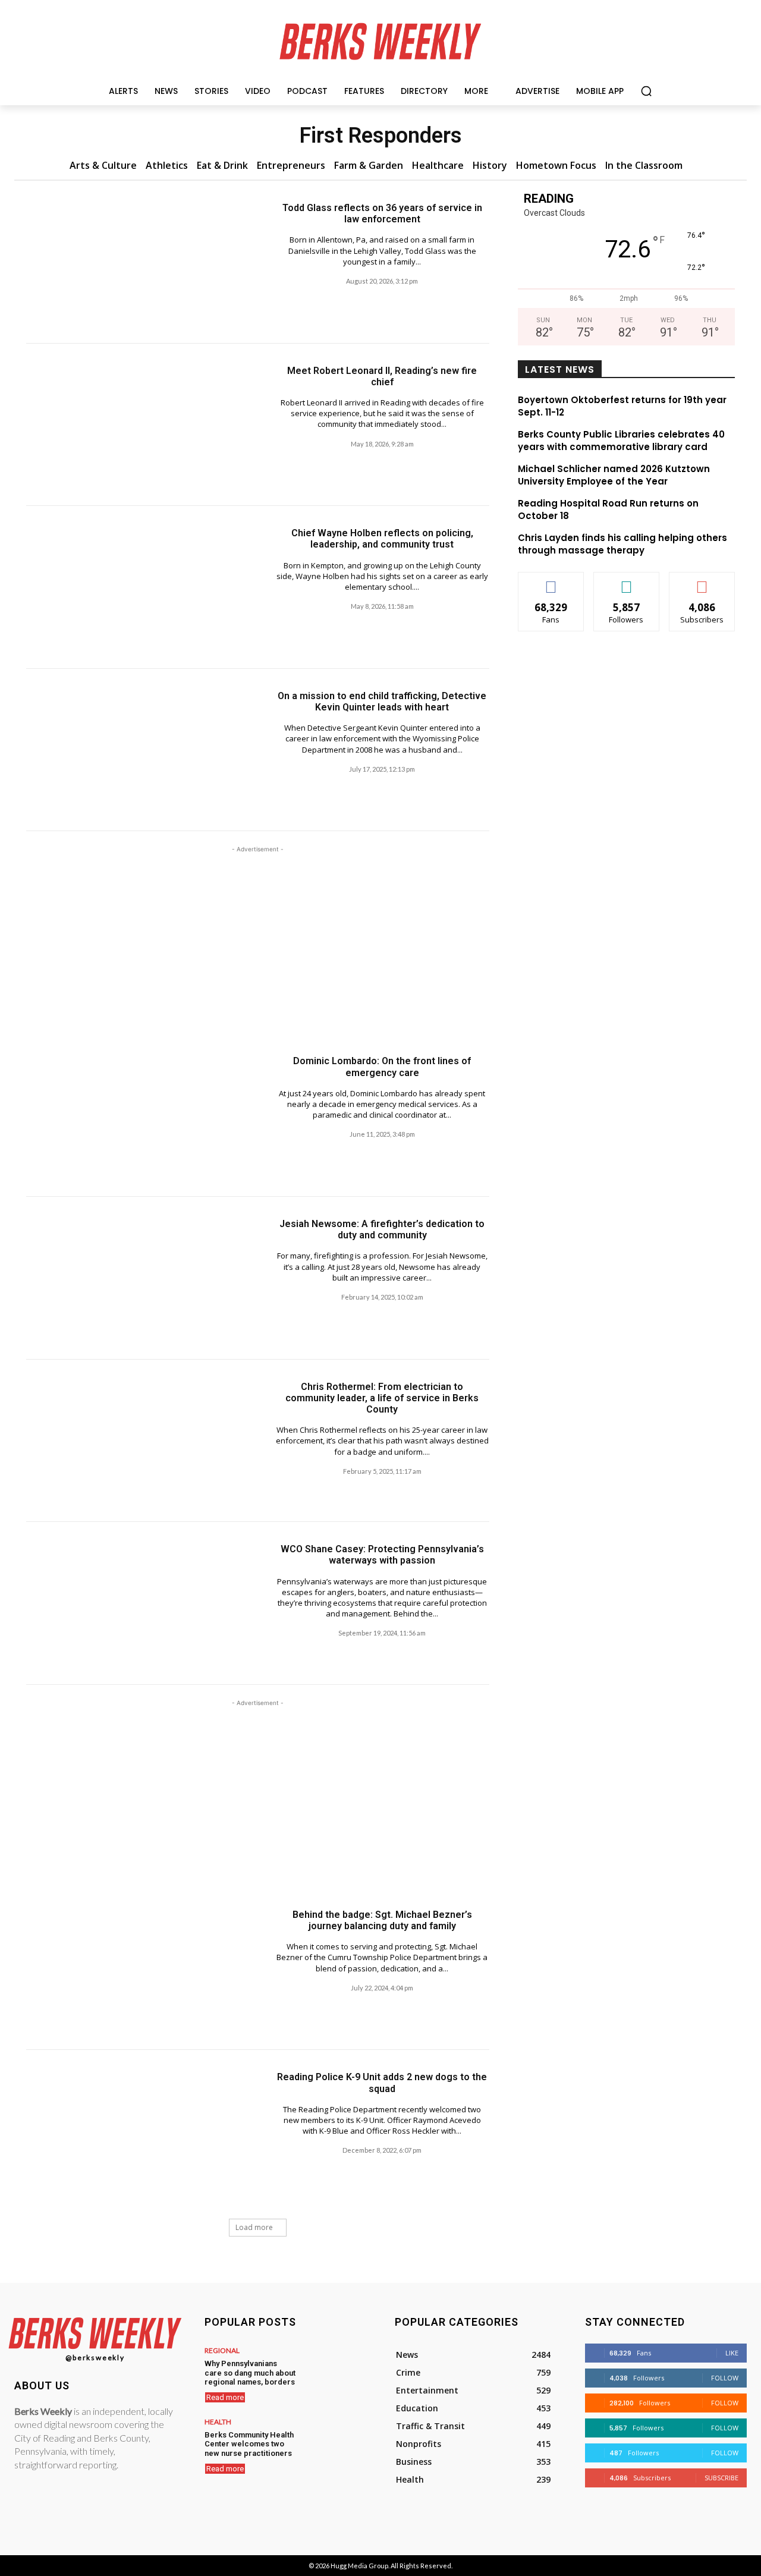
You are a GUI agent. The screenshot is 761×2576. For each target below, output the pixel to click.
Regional (222, 2351)
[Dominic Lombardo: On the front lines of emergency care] (142, 1115)
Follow (626, 581)
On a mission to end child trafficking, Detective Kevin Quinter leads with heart (382, 702)
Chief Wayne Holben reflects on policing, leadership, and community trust (382, 539)
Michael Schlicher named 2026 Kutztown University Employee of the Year (614, 475)
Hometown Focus (556, 165)
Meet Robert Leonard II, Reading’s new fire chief (382, 376)
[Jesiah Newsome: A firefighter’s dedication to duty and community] (142, 1278)
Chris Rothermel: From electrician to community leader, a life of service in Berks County (382, 1398)
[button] (646, 91)
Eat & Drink (222, 165)
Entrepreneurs (291, 165)
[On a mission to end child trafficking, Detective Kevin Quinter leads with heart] (142, 750)
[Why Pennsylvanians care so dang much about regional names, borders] (334, 2370)
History (490, 165)
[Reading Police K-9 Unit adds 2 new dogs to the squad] (142, 2131)
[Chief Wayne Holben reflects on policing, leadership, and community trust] (142, 587)
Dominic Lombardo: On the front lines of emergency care (382, 1067)
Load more (254, 2227)
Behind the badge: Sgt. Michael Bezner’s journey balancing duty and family (382, 1920)
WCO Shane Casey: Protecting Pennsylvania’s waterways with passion (382, 1555)
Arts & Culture (103, 165)
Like (551, 581)
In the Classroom (644, 165)
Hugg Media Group (359, 2566)
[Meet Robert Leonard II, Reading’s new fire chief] (142, 425)
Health (218, 2422)
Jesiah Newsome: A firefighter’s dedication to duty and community (382, 1229)
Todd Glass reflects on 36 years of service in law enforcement (382, 213)
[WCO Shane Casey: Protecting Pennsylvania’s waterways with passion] (142, 1603)
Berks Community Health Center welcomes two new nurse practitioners (249, 2444)
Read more (225, 2397)
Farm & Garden (369, 165)
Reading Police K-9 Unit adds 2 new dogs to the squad (382, 2083)
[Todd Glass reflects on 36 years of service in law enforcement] (142, 262)
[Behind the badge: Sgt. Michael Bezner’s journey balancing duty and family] (142, 1969)
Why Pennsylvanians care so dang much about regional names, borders (250, 2373)
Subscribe (702, 581)
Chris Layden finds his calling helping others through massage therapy (622, 544)
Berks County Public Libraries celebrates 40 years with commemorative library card (621, 441)
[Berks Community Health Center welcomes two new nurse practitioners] (334, 2441)
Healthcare (438, 165)
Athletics (167, 165)
